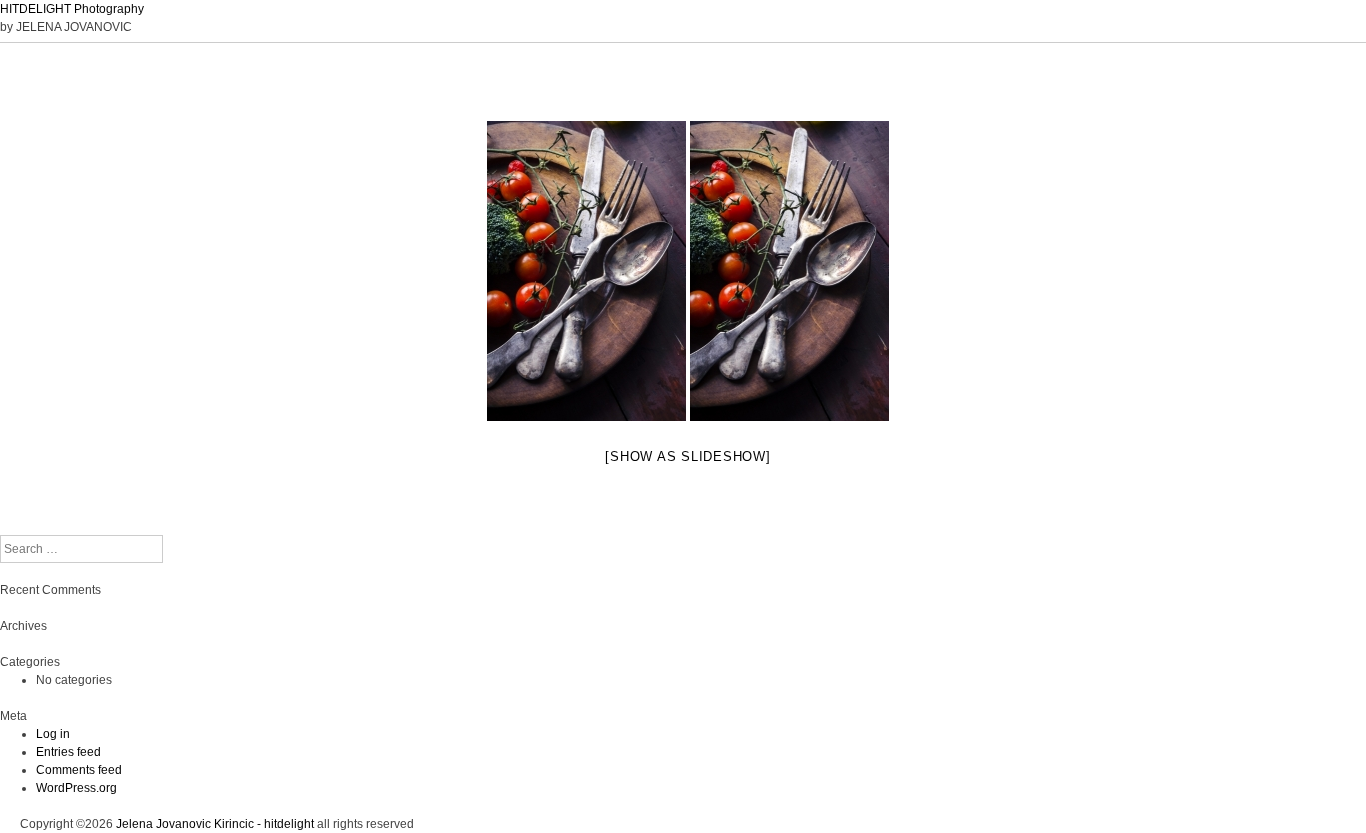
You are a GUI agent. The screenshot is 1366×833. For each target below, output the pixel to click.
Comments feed (79, 770)
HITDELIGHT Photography (72, 9)
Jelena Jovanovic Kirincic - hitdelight (215, 824)
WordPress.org (76, 788)
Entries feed (68, 752)
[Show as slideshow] (687, 456)
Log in (53, 734)
